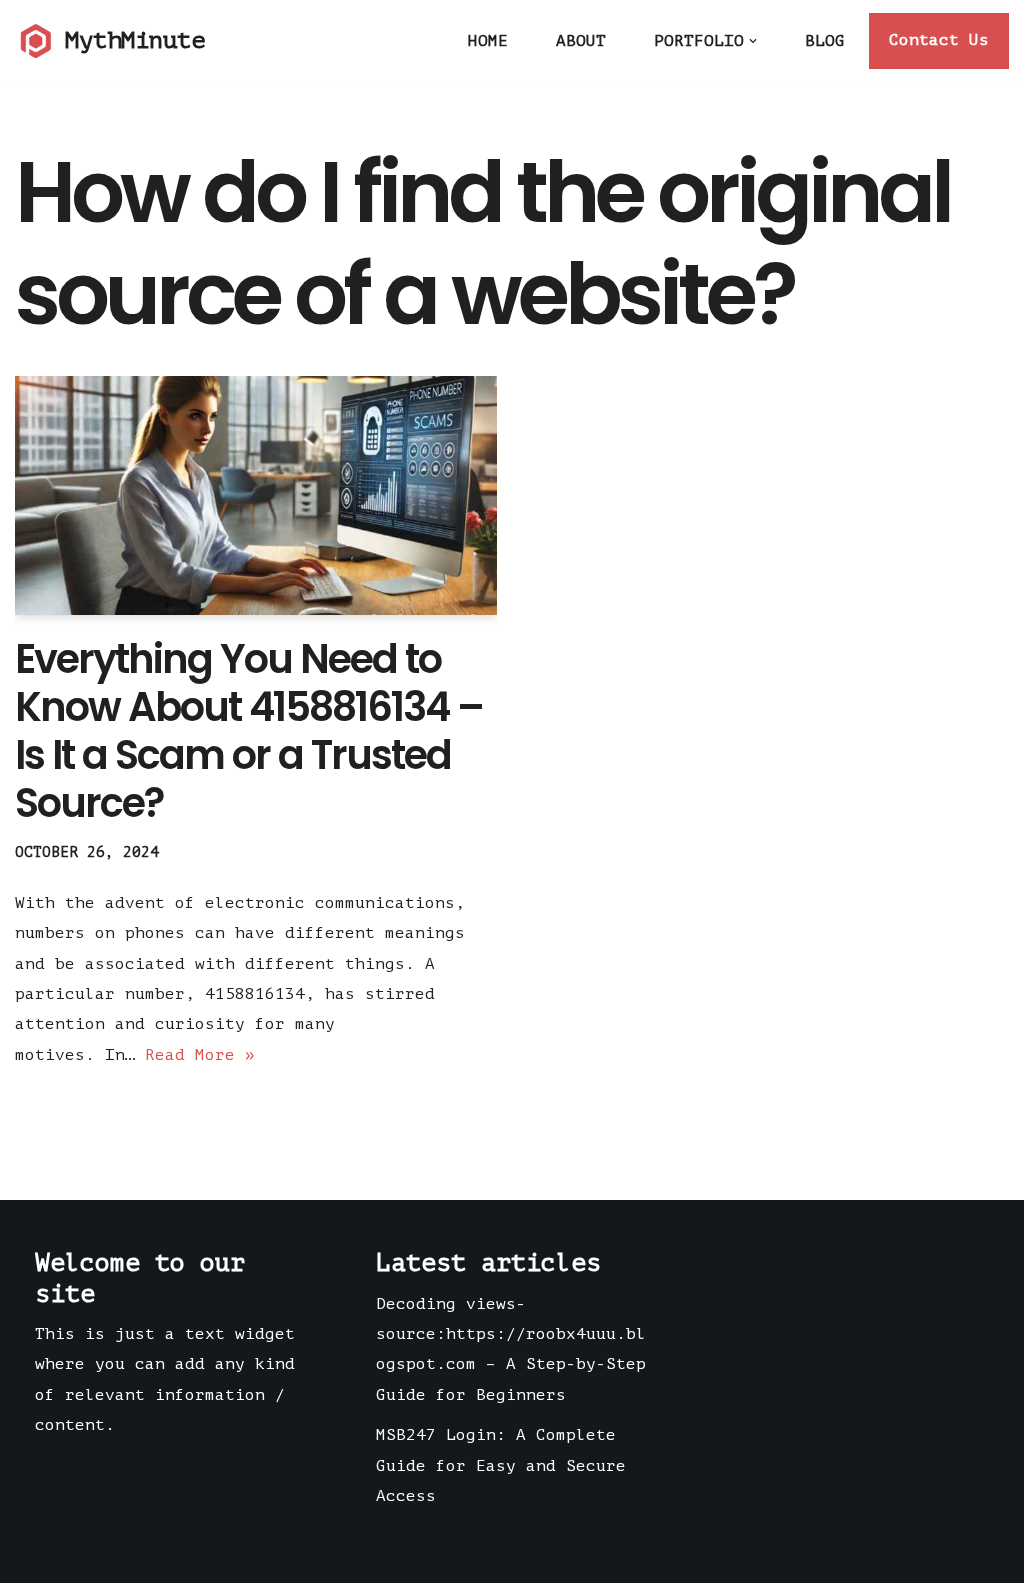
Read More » (200, 1055)
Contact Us (939, 40)
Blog (825, 41)
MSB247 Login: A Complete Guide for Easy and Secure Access (501, 1465)
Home (488, 41)
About (581, 41)
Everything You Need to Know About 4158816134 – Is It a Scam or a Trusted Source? (249, 731)
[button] (753, 41)
